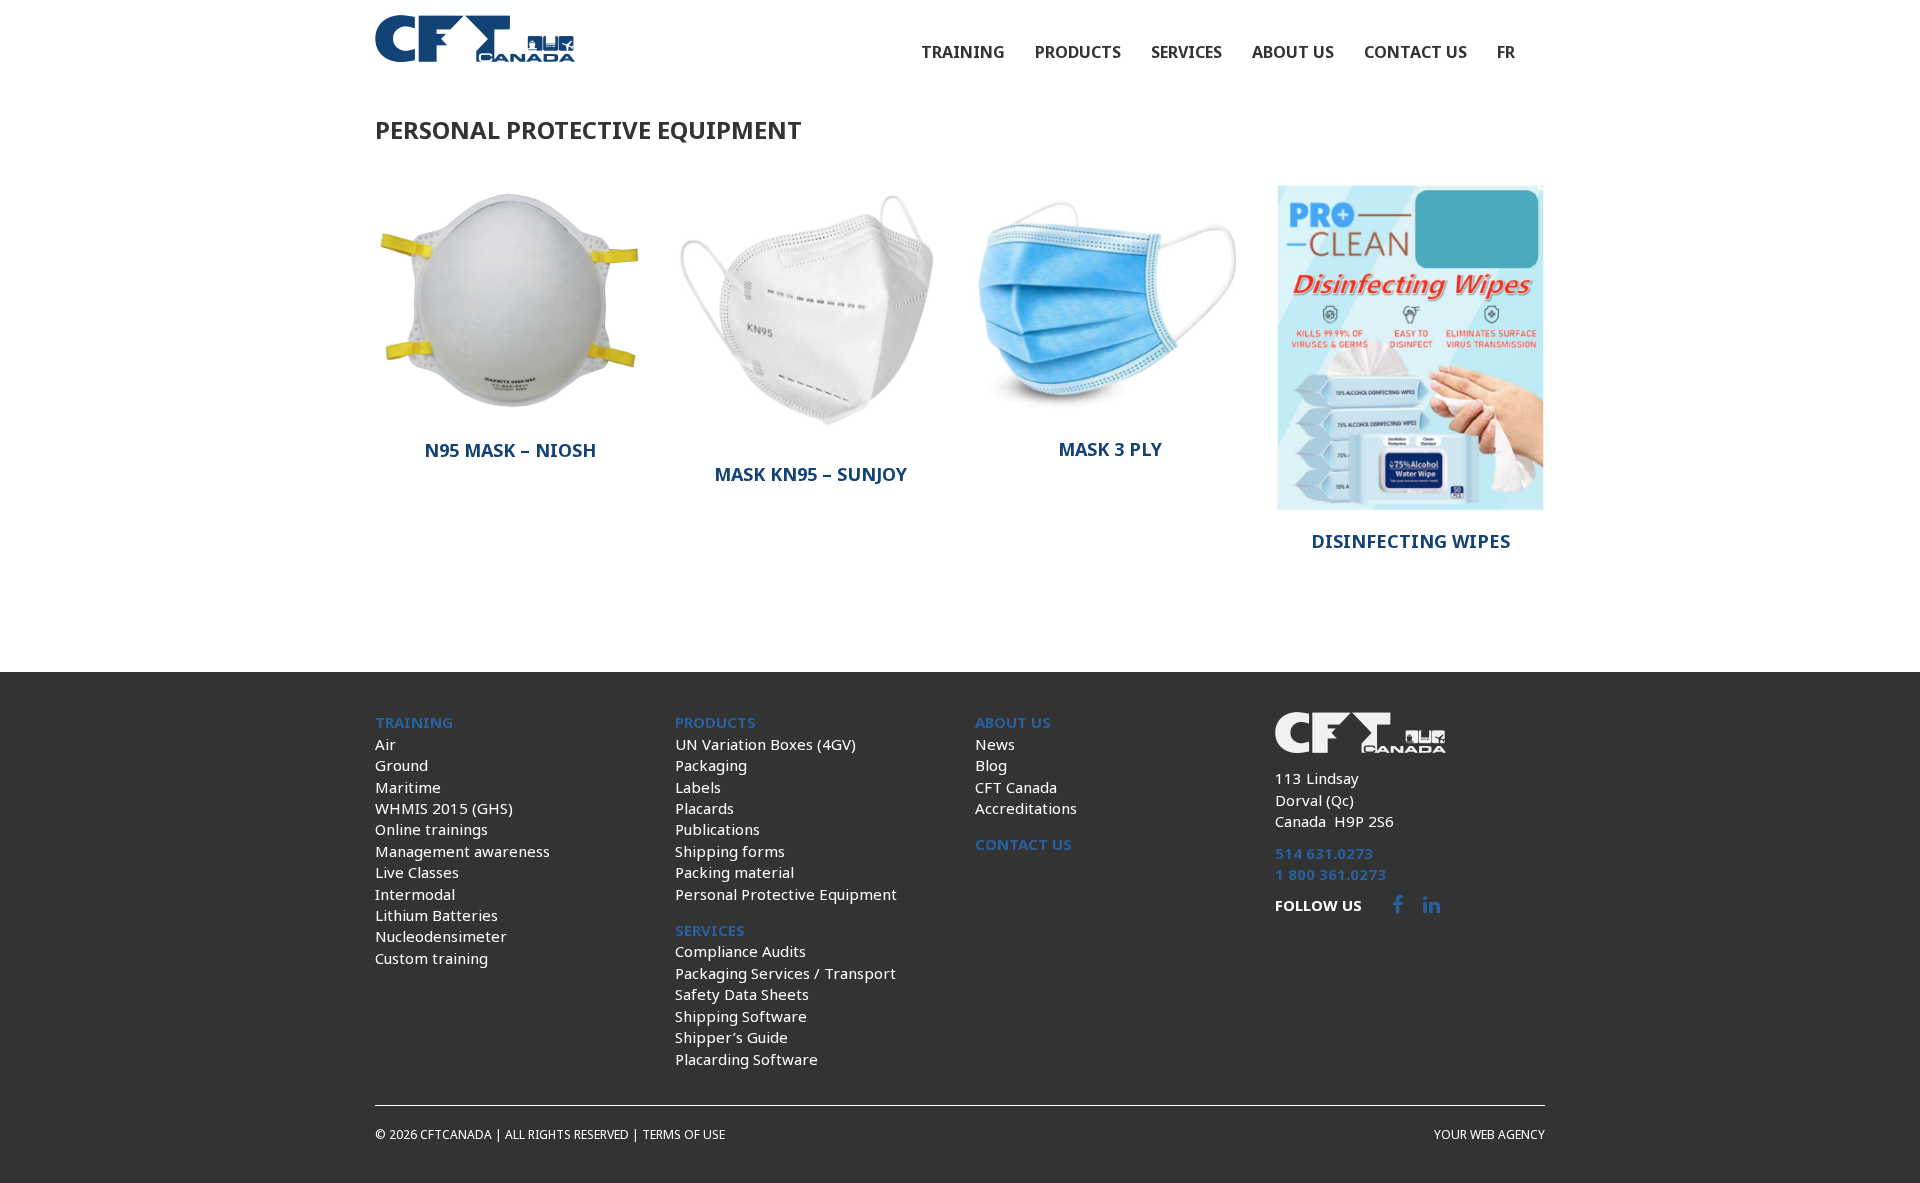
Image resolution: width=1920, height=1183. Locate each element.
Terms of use (683, 1134)
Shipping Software (741, 1016)
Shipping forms (730, 851)
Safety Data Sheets (742, 994)
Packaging (711, 765)
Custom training (431, 958)
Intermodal (415, 894)
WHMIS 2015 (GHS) (444, 808)
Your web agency (1489, 1134)
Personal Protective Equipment (786, 894)
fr (1506, 52)
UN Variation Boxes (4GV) (765, 744)
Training (963, 52)
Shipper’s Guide (731, 1037)
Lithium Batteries (436, 915)
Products (1078, 52)
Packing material (734, 872)
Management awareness (462, 851)
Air (385, 744)
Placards (704, 808)
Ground (401, 765)
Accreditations (1026, 808)
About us (1293, 52)
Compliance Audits (740, 951)
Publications (717, 829)
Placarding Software (746, 1059)
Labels (698, 787)
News (995, 744)
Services (1186, 52)
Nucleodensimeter (441, 936)
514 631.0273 (1324, 853)
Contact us (1415, 52)
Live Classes (417, 872)
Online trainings (431, 829)
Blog (991, 765)
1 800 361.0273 (1330, 874)
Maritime (408, 787)
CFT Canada (1016, 787)
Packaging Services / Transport (785, 973)
